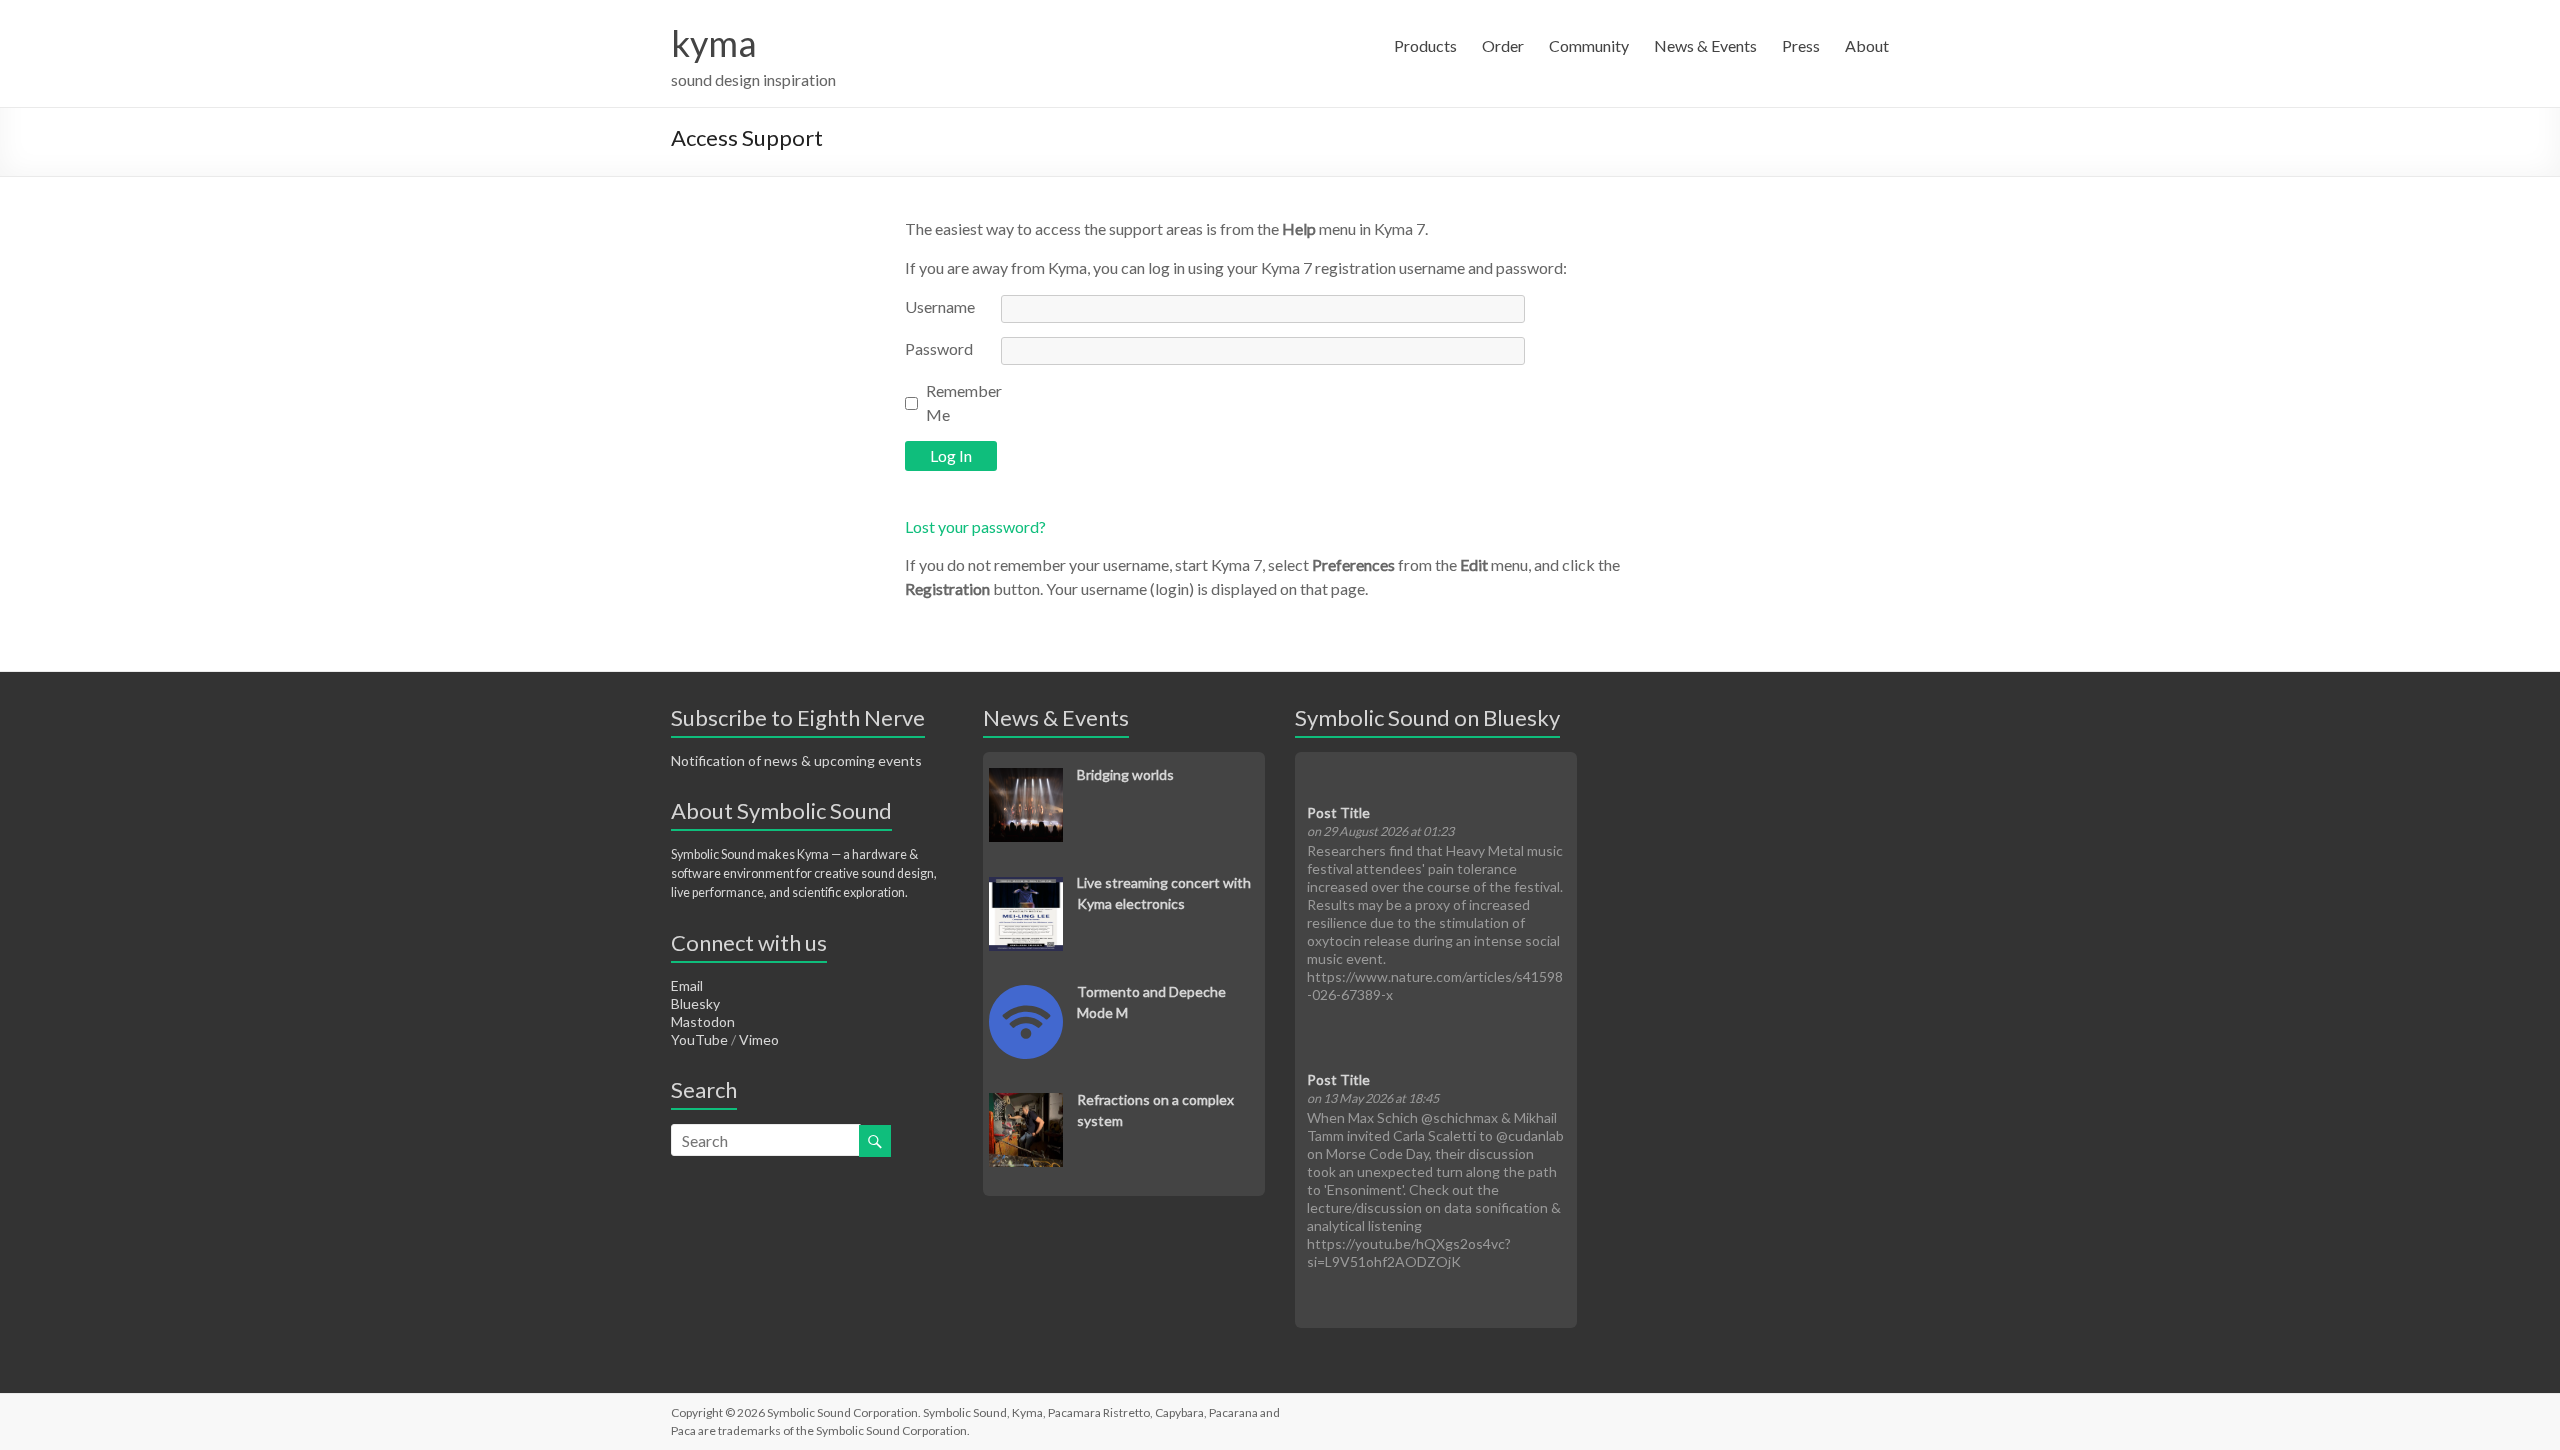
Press (1801, 45)
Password (939, 348)
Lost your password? (975, 526)
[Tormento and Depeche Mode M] (1026, 995)
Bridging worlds (1125, 774)
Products (1425, 45)
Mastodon (703, 1021)
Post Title (1338, 812)
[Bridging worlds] (1026, 778)
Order (1503, 45)
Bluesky (695, 1003)
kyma (714, 43)
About (1867, 45)
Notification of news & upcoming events (796, 760)
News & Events (1705, 45)
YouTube (699, 1039)
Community (1589, 45)
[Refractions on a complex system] (1026, 1103)
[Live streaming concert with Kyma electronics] (1026, 887)
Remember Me (964, 402)
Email (687, 985)
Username (940, 306)
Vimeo (759, 1039)
